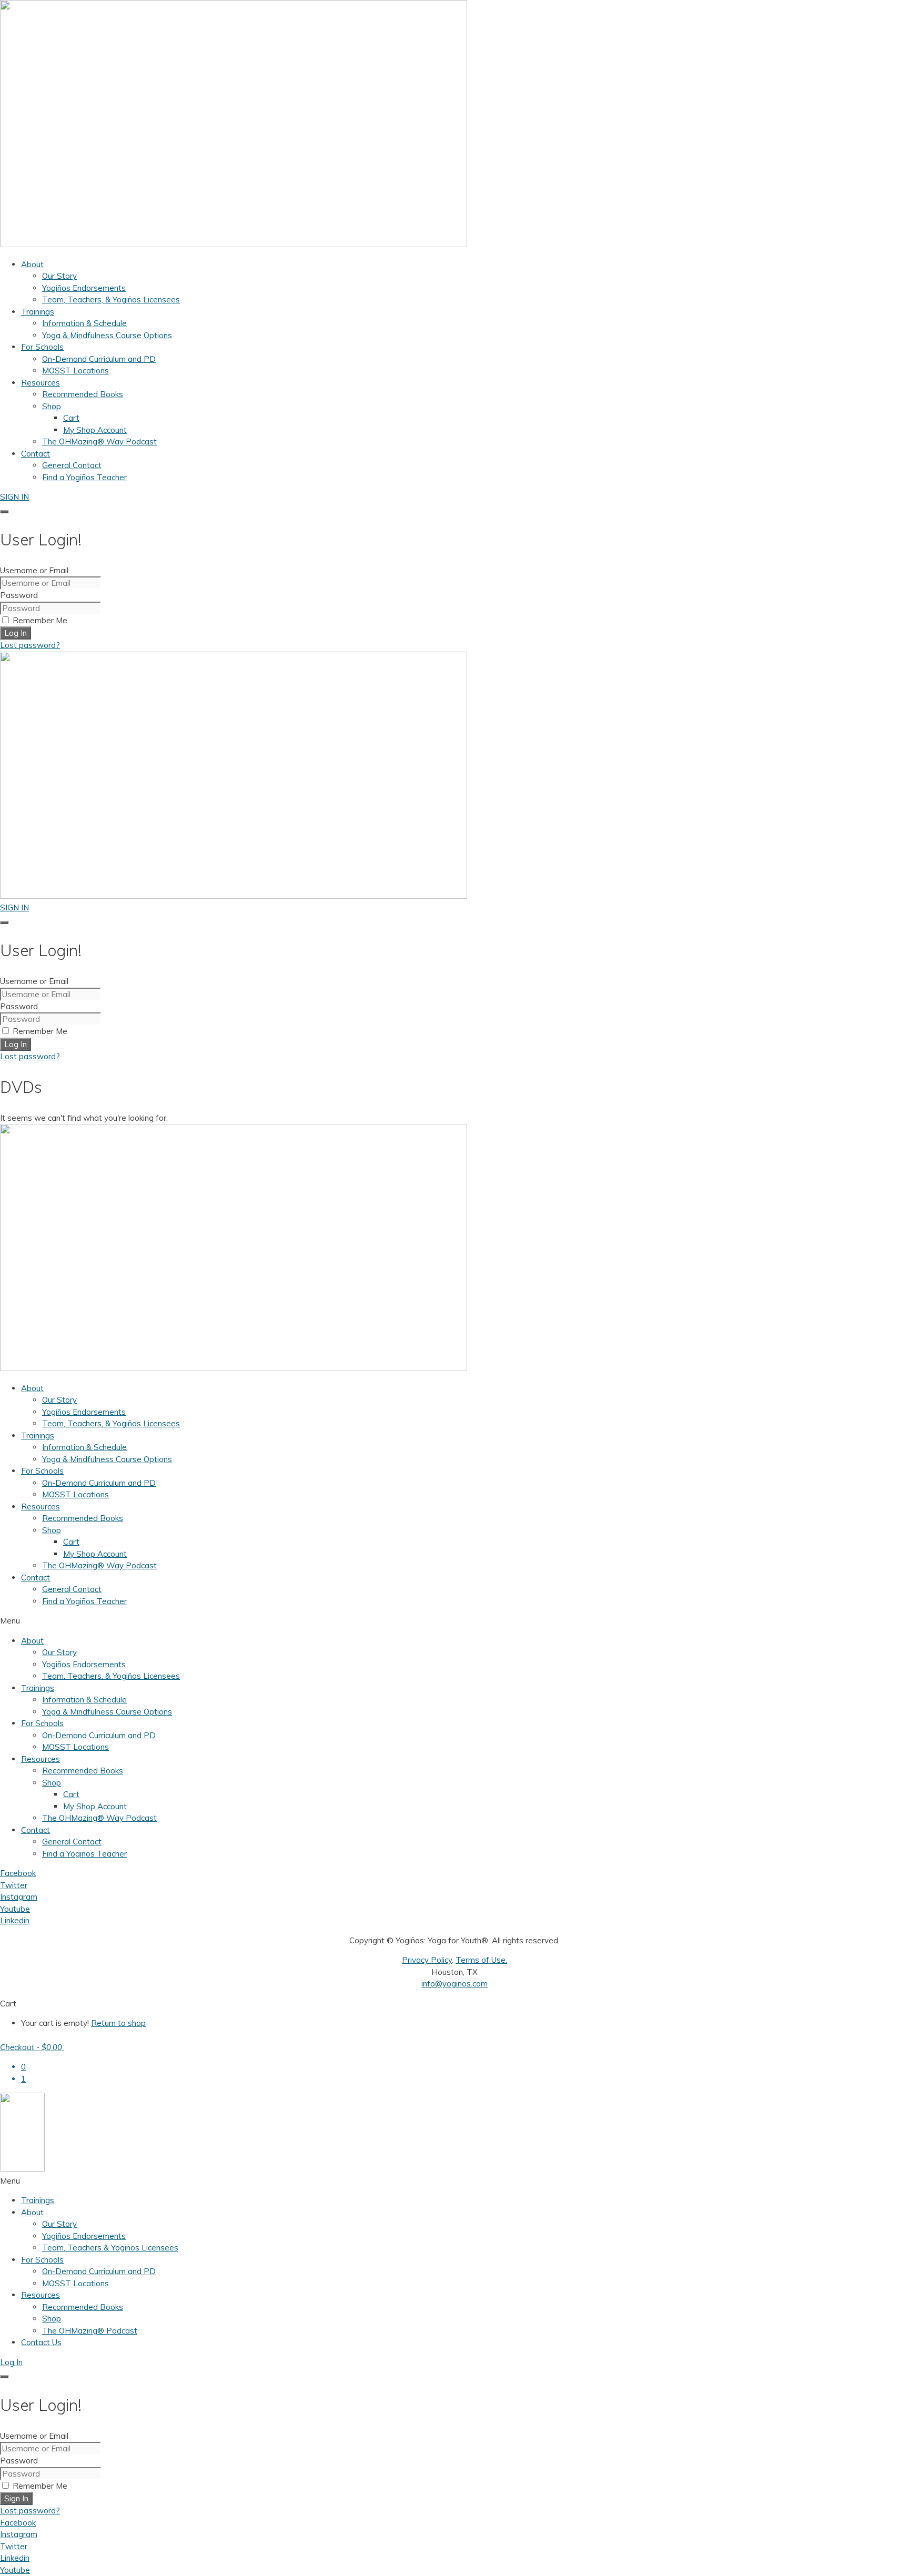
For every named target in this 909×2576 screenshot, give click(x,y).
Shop (52, 1530)
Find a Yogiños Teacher (84, 1601)
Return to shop (118, 2023)
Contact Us (41, 2342)
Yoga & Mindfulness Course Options (107, 1459)
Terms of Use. (481, 1960)
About (32, 1388)
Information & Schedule (84, 1447)
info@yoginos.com (454, 1984)
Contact (36, 1578)
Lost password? (30, 645)
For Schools (42, 1471)
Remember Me (39, 620)
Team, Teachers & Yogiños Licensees (110, 2248)
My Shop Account (95, 1554)
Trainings (38, 1436)
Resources (41, 1507)
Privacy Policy (427, 1960)
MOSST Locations (75, 1494)
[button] (454, 1621)
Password (19, 595)
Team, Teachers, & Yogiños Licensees (111, 1423)
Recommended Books (83, 1518)
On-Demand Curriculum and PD (99, 1483)
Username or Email (34, 570)
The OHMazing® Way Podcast (99, 1565)
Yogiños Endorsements (84, 1412)
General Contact (72, 1589)
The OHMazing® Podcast (90, 2331)
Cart (71, 1542)
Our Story (59, 1400)
